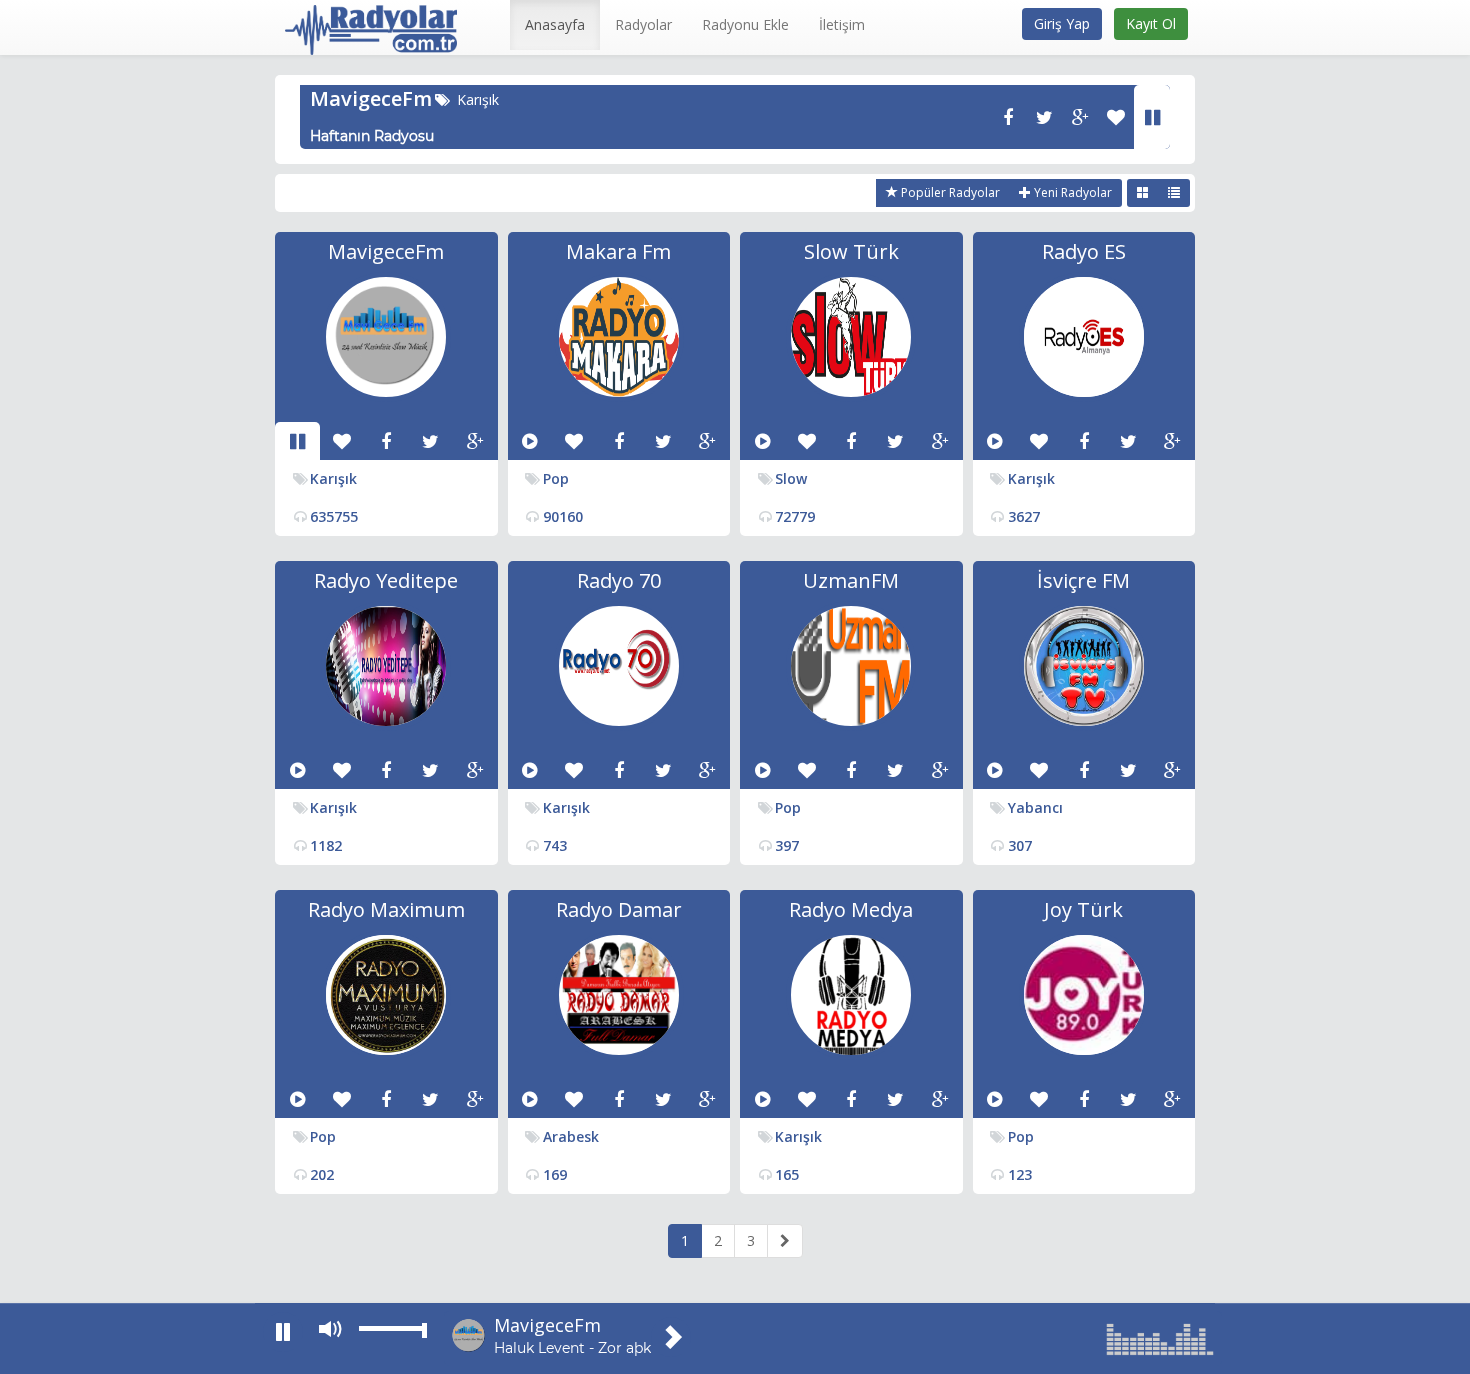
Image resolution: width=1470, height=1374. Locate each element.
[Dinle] (1152, 117)
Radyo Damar (619, 909)
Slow (791, 478)
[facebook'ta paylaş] (1008, 117)
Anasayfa (555, 24)
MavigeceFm (371, 98)
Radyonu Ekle (745, 24)
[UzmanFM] (851, 664)
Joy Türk (1083, 909)
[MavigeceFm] (386, 335)
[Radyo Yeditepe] (386, 664)
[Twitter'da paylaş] (1044, 117)
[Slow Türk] (851, 335)
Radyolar (643, 24)
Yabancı (1035, 807)
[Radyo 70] (619, 664)
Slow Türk (851, 251)
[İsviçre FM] (1084, 664)
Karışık (478, 99)
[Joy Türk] (1084, 993)
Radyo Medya (851, 909)
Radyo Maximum (386, 909)
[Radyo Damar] (619, 993)
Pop (556, 478)
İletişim (842, 24)
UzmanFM (851, 580)
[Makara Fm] (619, 335)
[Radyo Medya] (851, 993)
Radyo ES (1084, 251)
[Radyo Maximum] (386, 993)
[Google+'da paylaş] (1080, 117)
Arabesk (571, 1136)
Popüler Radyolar (949, 192)
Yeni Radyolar (1071, 192)
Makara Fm (618, 251)
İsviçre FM (1083, 580)
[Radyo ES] (1084, 335)
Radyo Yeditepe (386, 580)
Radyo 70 (619, 580)
